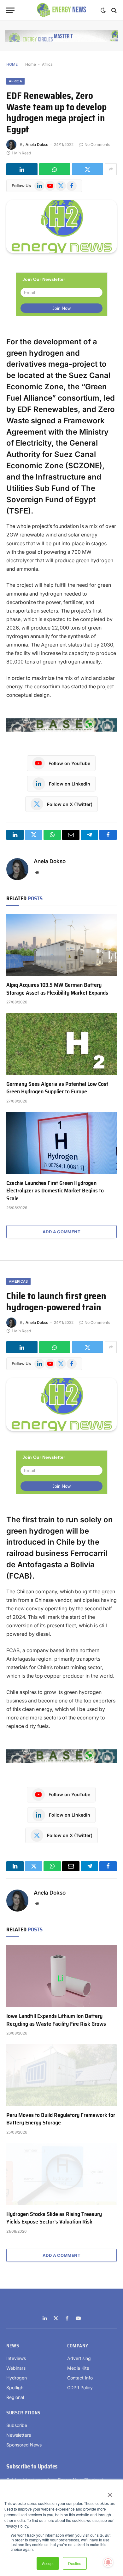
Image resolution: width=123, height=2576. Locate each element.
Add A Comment (61, 1232)
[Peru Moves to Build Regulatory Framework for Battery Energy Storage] (61, 2075)
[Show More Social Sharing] (111, 169)
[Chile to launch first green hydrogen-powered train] (61, 1404)
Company (78, 2346)
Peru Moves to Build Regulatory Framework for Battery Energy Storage (61, 2119)
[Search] (113, 10)
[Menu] (10, 10)
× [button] (110, 2493)
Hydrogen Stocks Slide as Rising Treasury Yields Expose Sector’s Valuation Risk (54, 2218)
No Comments (97, 144)
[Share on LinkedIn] (22, 169)
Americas (18, 1281)
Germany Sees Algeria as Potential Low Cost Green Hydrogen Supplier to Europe (57, 1088)
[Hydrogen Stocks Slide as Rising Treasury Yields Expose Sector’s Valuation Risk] (61, 2174)
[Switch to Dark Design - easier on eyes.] (103, 10)
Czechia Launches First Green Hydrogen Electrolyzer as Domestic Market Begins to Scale (55, 1191)
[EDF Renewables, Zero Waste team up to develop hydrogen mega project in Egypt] (61, 226)
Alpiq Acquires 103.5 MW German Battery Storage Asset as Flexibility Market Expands (57, 989)
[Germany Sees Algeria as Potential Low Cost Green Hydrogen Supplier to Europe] (61, 1044)
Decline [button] (75, 2563)
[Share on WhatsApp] (55, 169)
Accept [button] (48, 2563)
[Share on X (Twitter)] (88, 169)
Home (31, 64)
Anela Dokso (37, 144)
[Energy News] (62, 10)
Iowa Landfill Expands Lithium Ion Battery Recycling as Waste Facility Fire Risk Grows (56, 2020)
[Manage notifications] (108, 2562)
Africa (47, 64)
